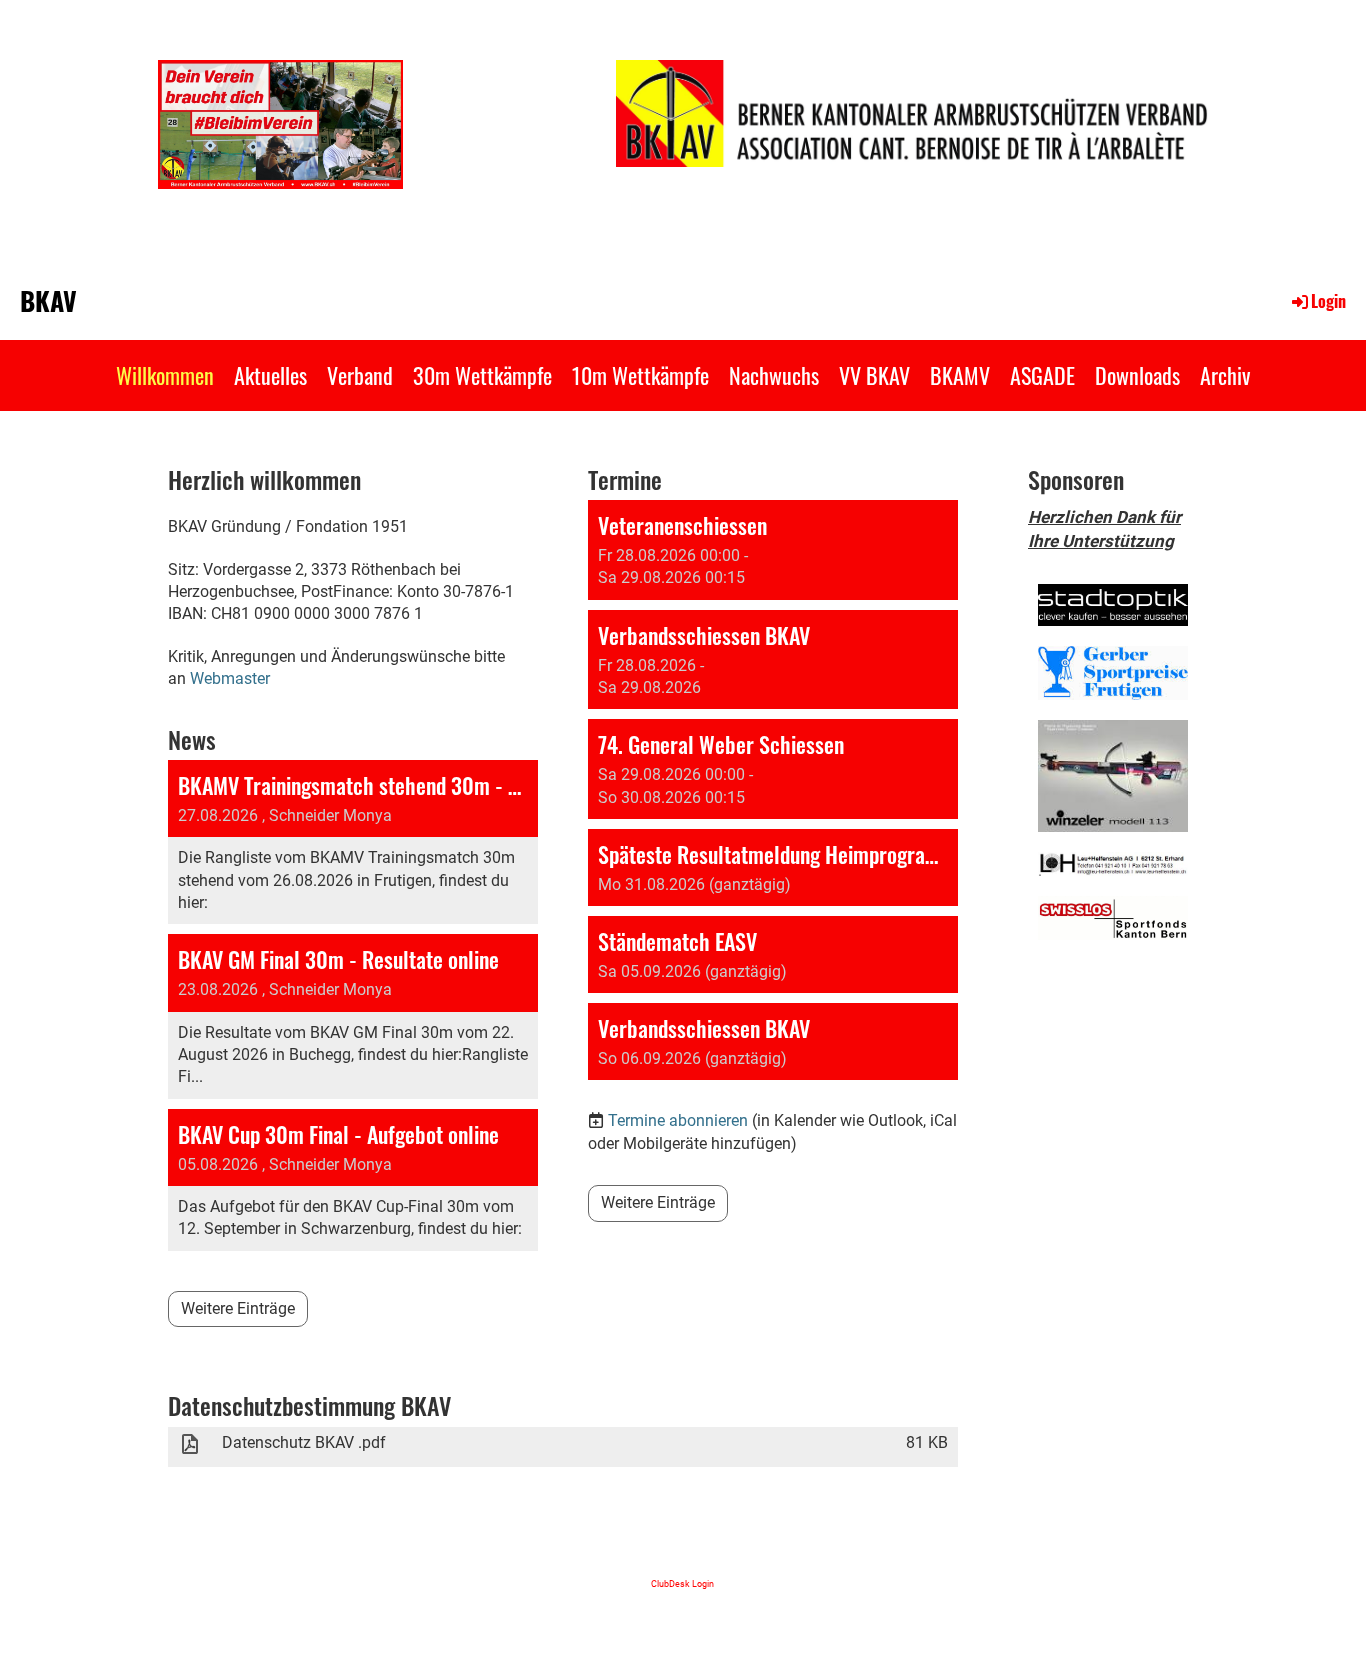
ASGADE (1042, 375)
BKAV (48, 301)
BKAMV (960, 375)
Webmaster (230, 678)
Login (1328, 301)
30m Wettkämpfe (482, 375)
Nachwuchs (774, 375)
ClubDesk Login (682, 1583)
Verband (360, 375)
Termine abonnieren (678, 1120)
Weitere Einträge (238, 1308)
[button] (773, 550)
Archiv (1225, 375)
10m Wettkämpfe (640, 375)
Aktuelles (270, 375)
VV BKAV (874, 375)
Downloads (1137, 375)
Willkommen (165, 375)
